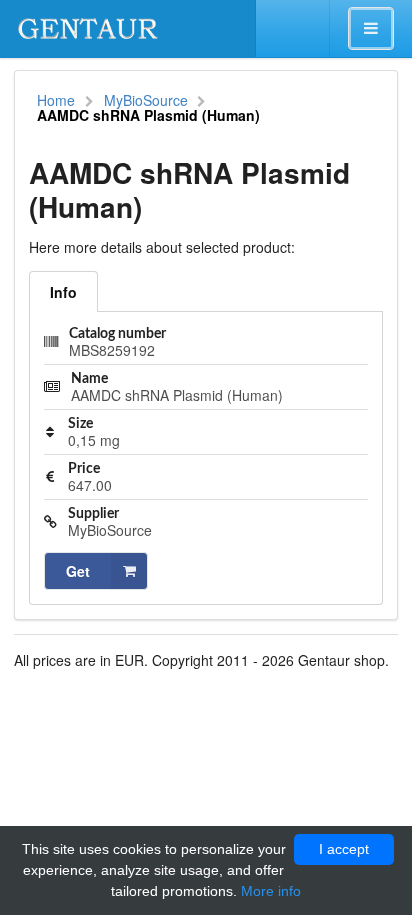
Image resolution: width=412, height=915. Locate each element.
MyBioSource (146, 100)
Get (78, 571)
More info (271, 891)
